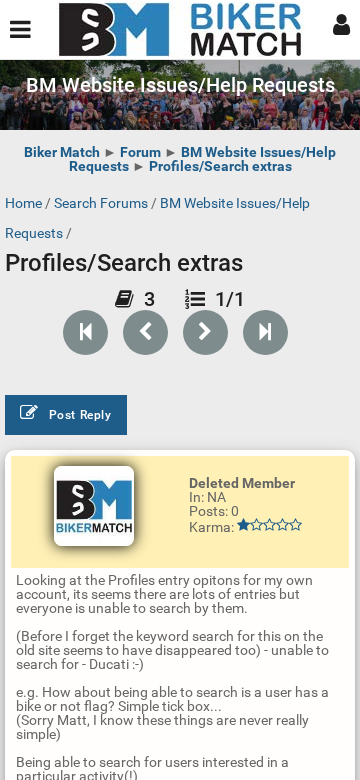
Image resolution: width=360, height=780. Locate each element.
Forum (140, 152)
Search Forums (101, 203)
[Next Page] (205, 332)
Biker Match (62, 152)
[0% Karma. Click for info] (269, 525)
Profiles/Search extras (220, 166)
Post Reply (80, 415)
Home (23, 203)
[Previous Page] (145, 332)
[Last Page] (265, 332)
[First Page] (85, 332)
